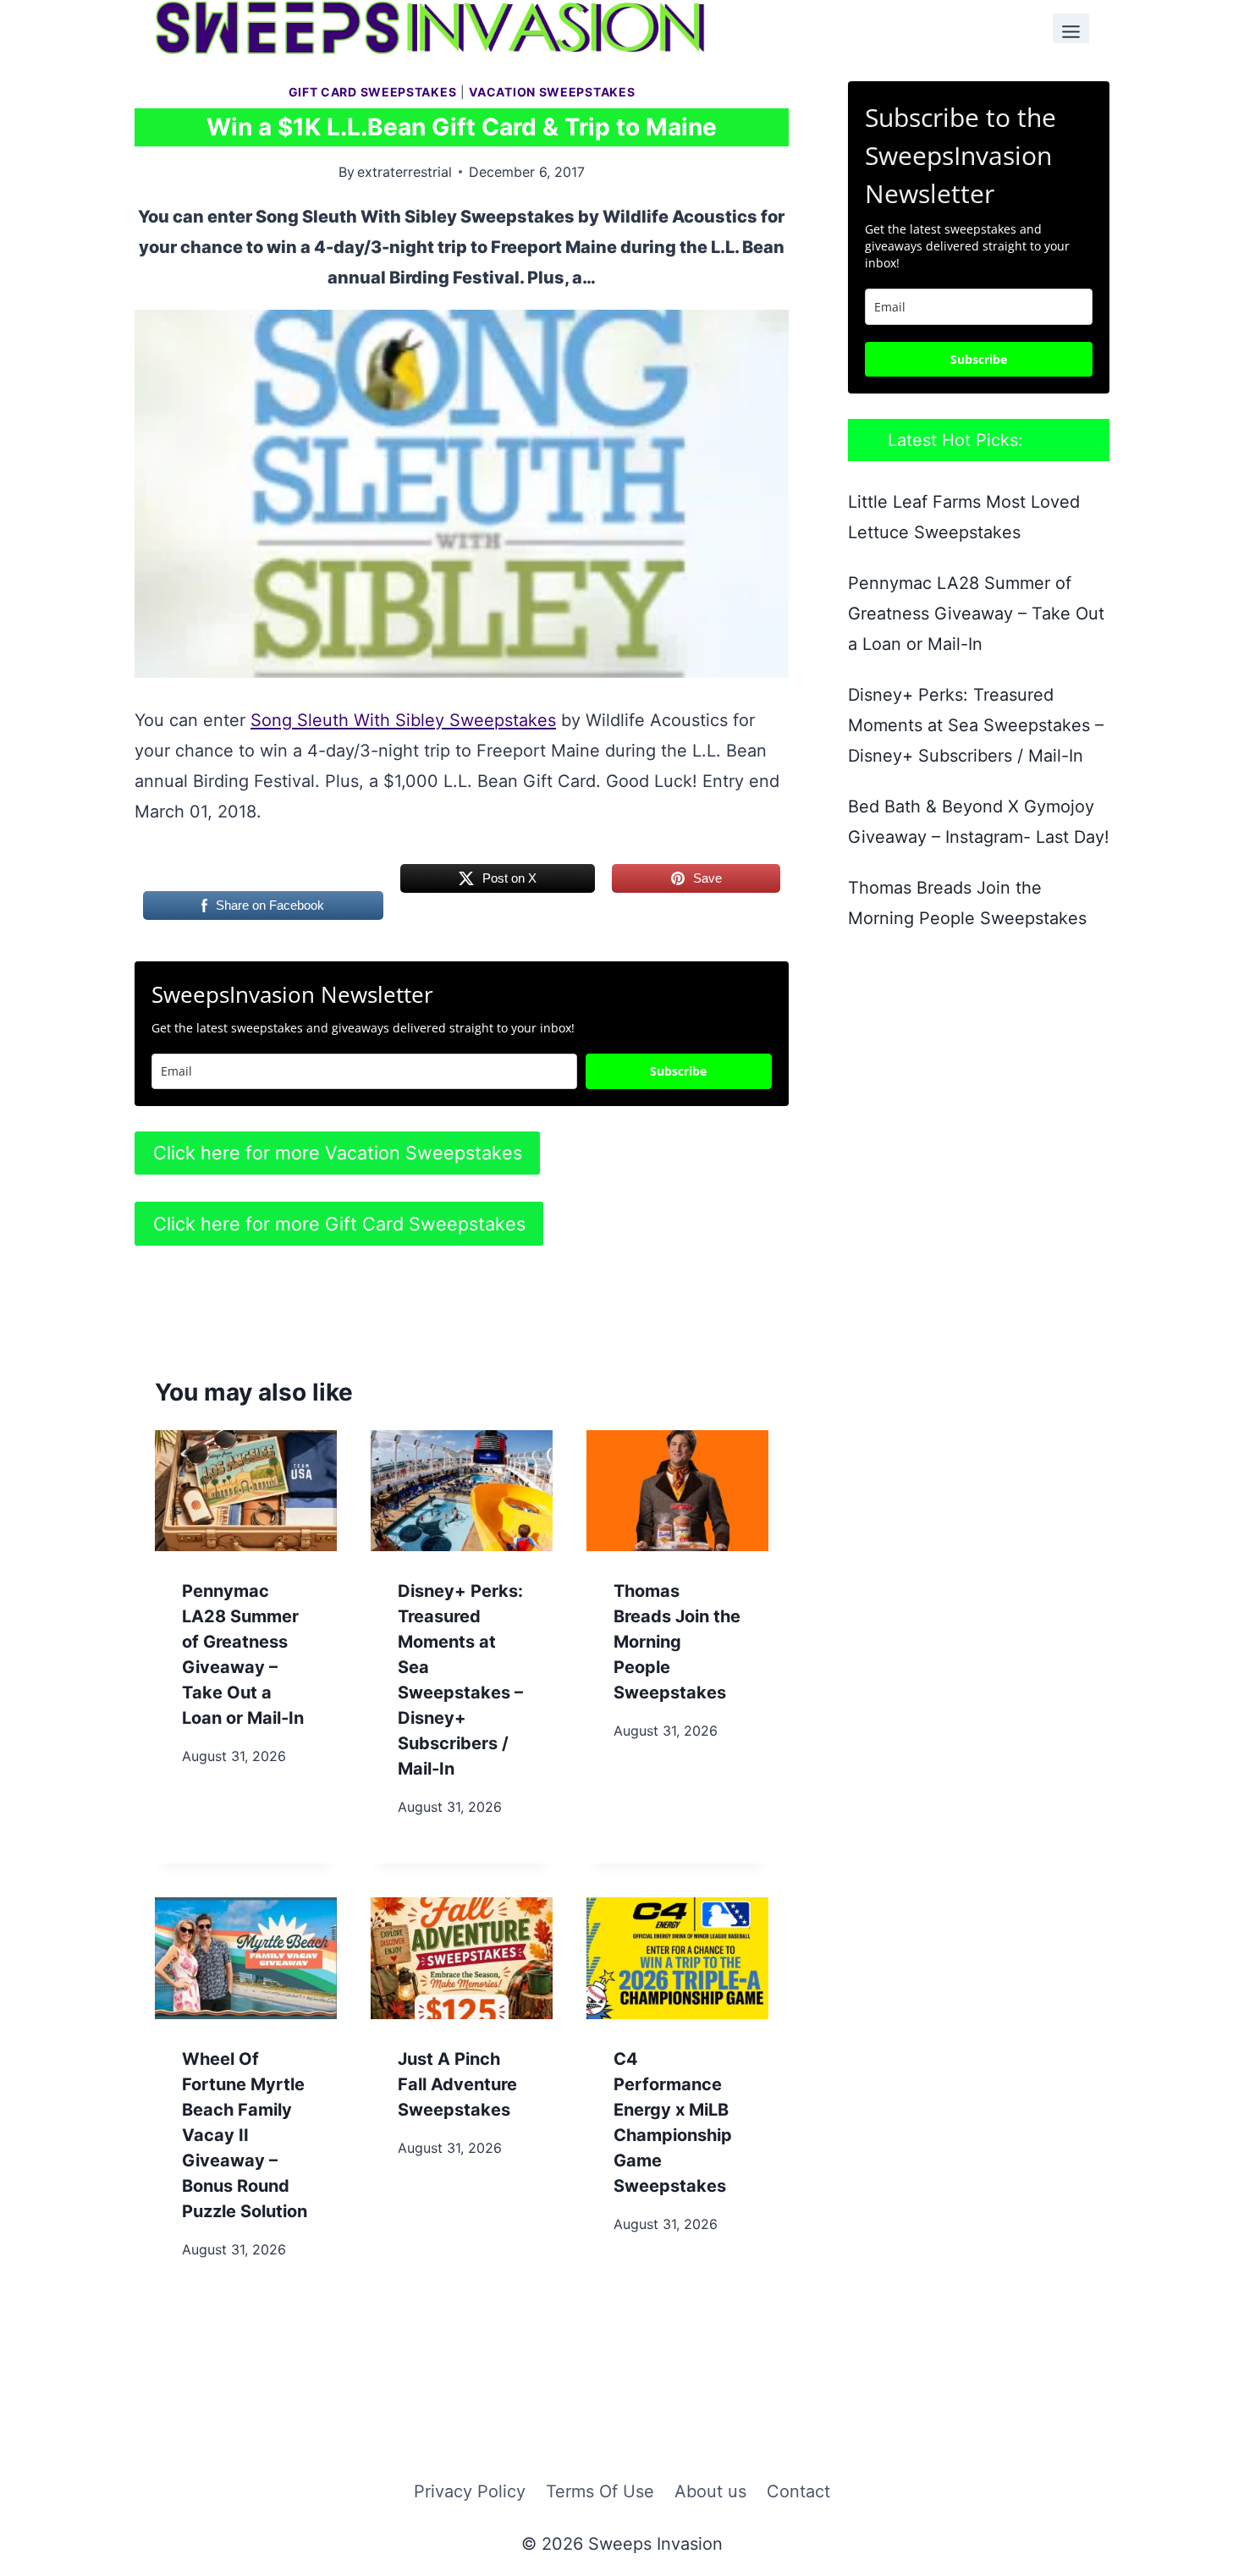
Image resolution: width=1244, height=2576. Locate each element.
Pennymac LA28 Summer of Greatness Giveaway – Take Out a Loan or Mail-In (976, 614)
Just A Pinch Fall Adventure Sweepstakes (457, 2084)
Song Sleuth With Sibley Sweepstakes (403, 720)
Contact (798, 2491)
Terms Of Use (600, 2491)
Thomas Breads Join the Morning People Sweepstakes (677, 1642)
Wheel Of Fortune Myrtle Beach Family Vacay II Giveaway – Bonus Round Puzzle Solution (245, 2135)
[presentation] (246, 1491)
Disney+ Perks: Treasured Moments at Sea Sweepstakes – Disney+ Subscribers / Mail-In (976, 725)
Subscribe (678, 1071)
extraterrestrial (405, 172)
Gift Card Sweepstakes (373, 92)
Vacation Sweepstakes (552, 92)
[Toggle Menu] (1071, 28)
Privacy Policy (470, 2491)
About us (710, 2491)
